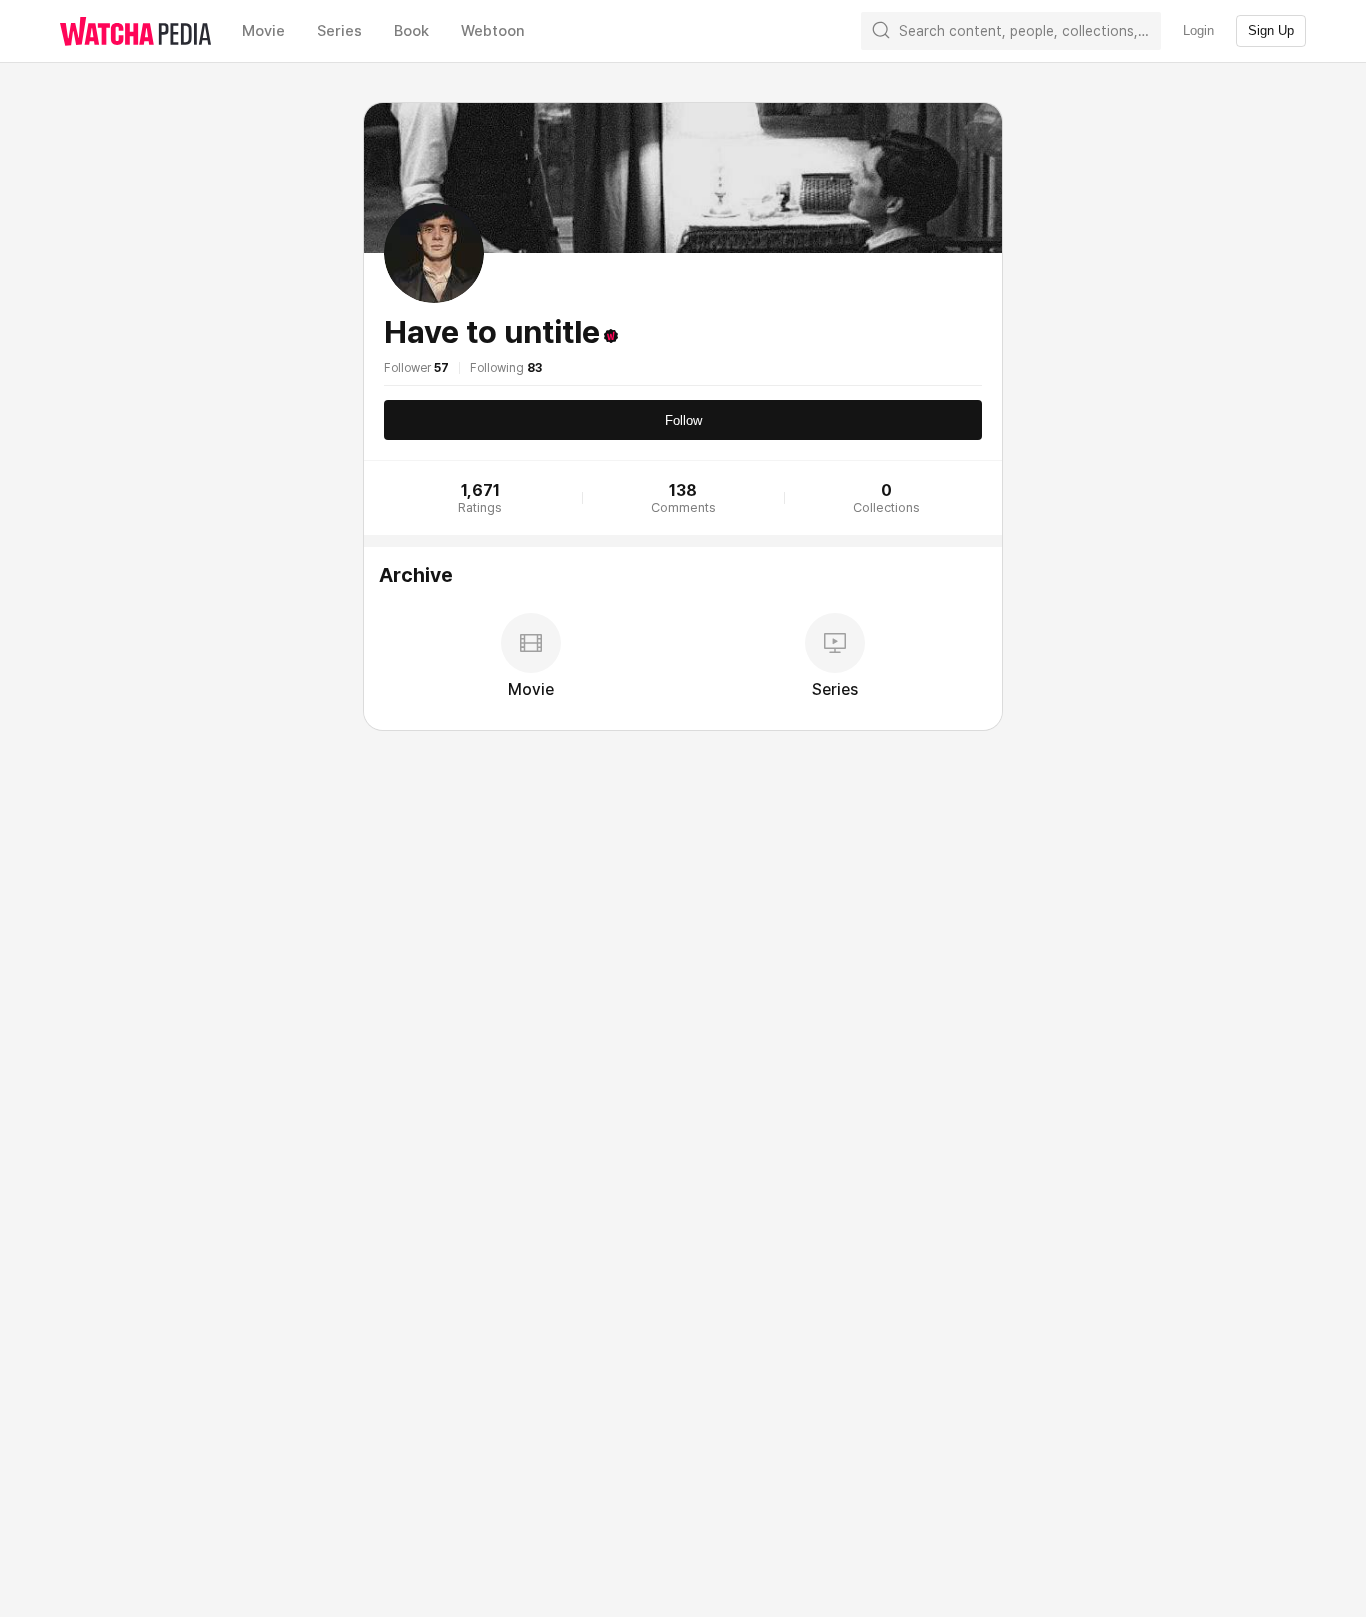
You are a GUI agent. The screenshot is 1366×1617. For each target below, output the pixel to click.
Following (506, 368)
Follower (416, 368)
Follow (683, 420)
